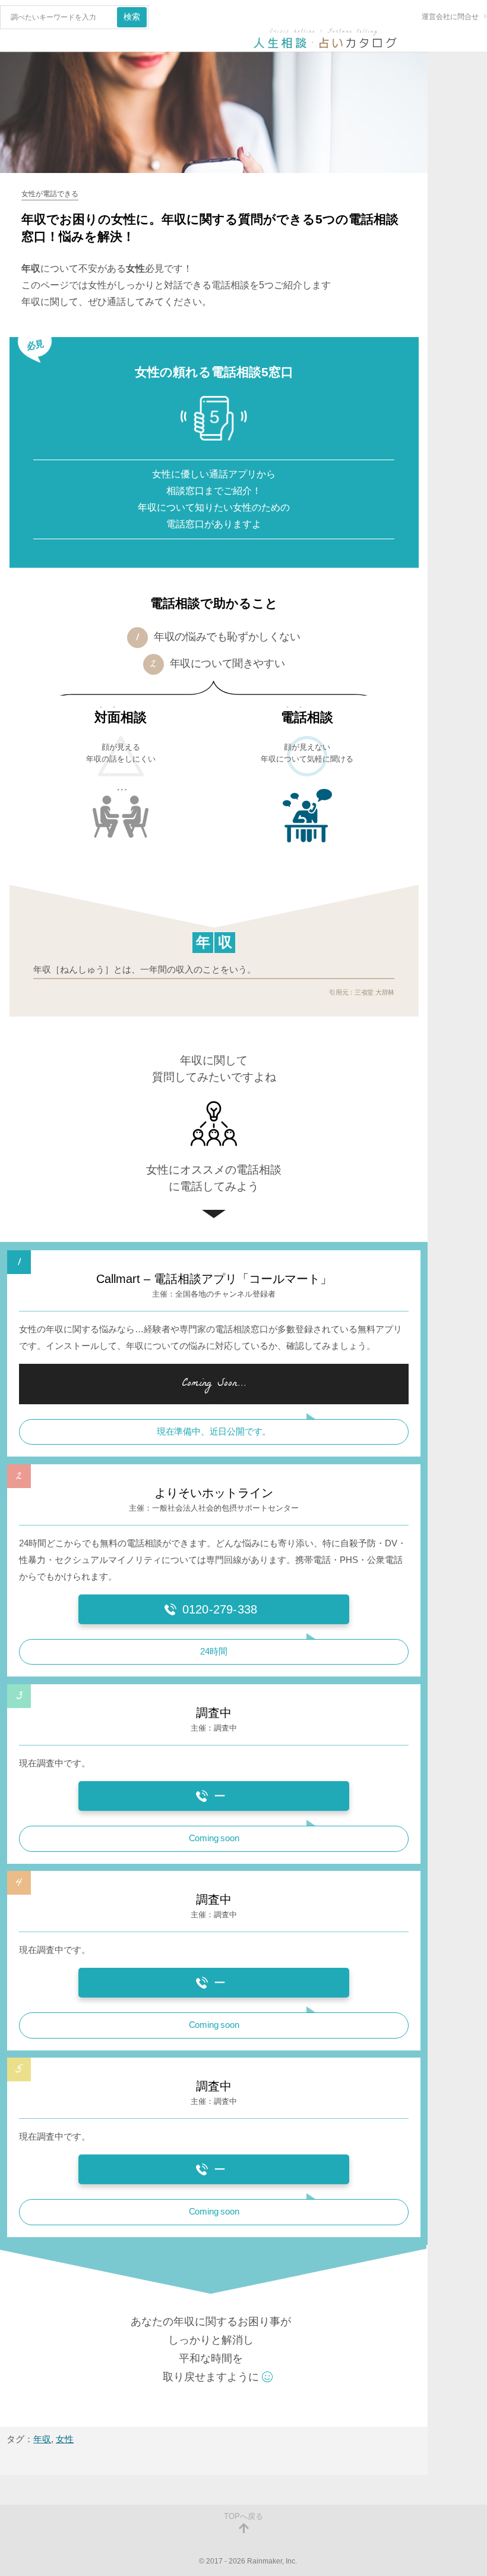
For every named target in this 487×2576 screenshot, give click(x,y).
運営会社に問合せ (450, 17)
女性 (65, 2439)
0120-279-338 (220, 1609)
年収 (42, 2439)
